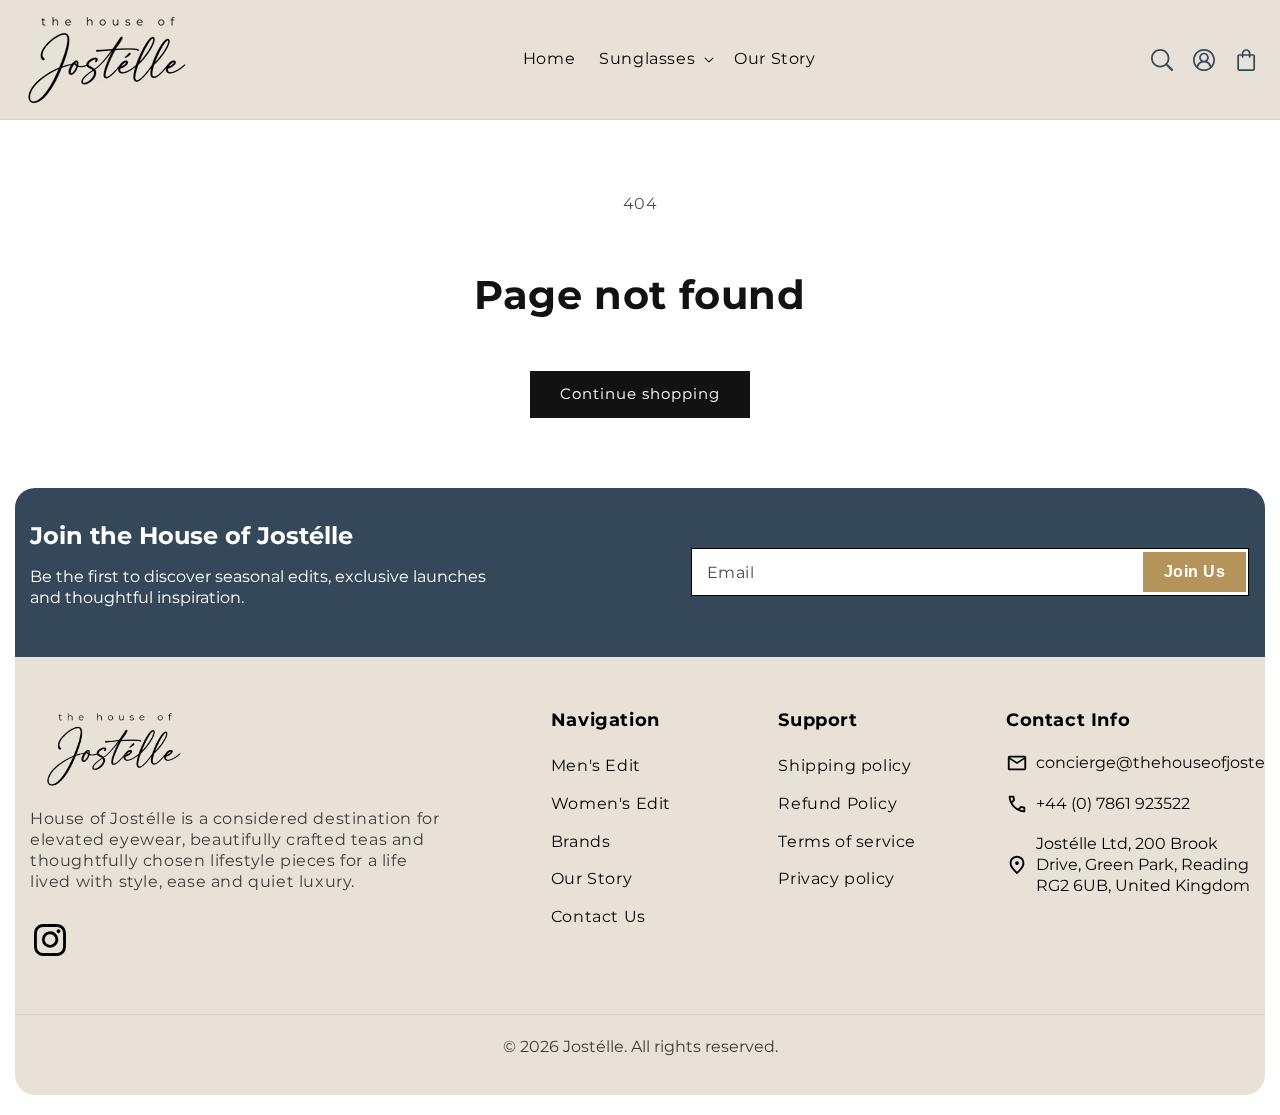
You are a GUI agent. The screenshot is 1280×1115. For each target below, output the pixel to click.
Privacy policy (836, 878)
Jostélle (593, 1046)
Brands (581, 841)
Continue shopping (640, 393)
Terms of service (847, 841)
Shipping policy (844, 765)
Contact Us (598, 916)
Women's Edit (611, 803)
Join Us (1194, 571)
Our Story (591, 878)
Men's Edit (596, 765)
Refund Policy (837, 803)
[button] (654, 59)
